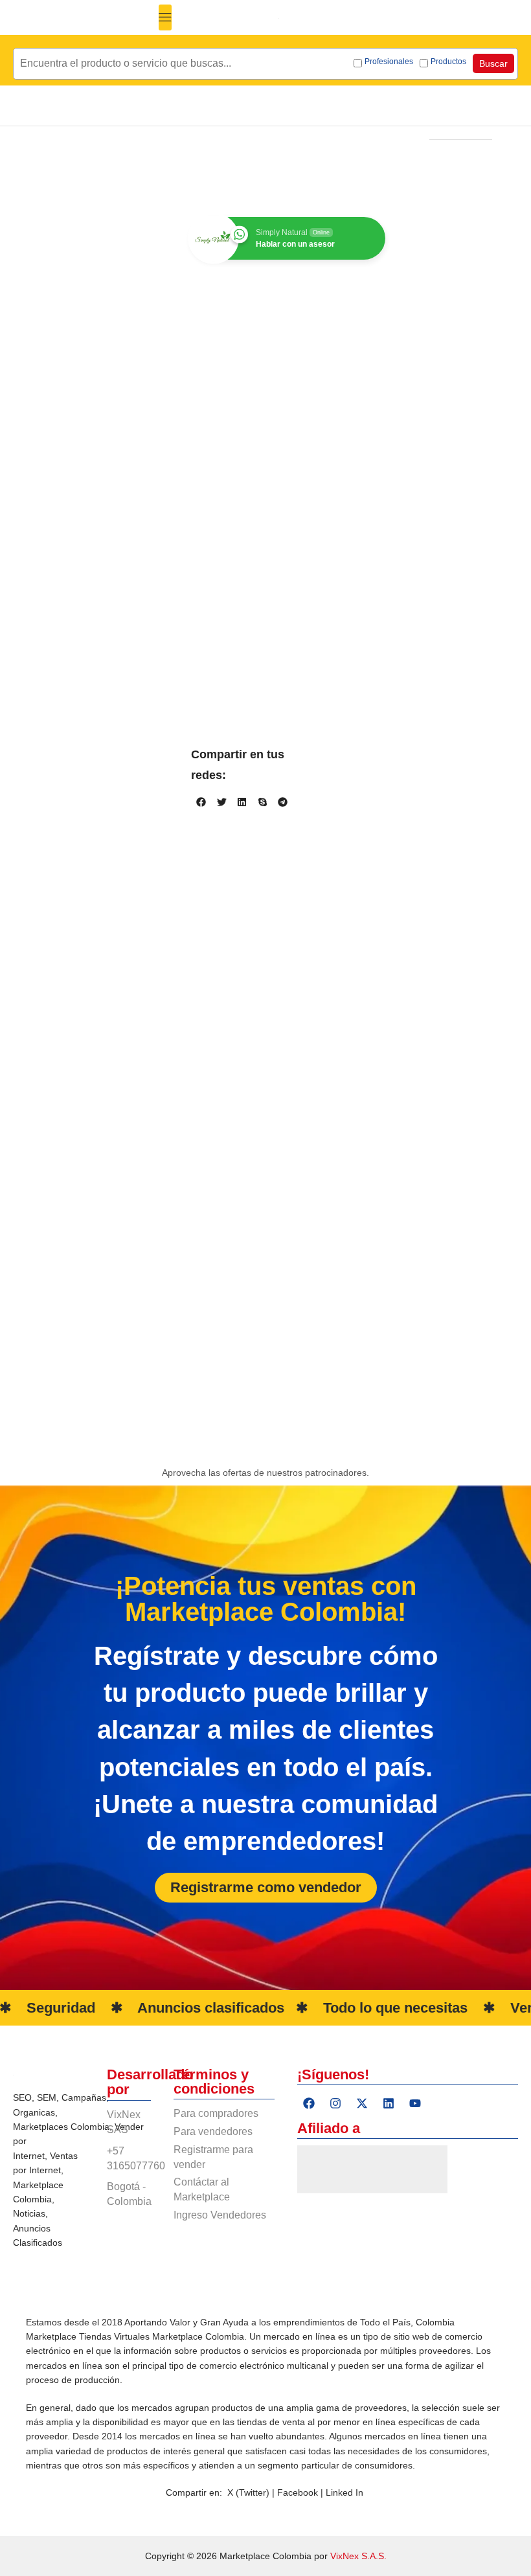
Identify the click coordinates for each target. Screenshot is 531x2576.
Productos (448, 62)
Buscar (493, 63)
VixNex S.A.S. (358, 2556)
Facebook (299, 2492)
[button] (165, 17)
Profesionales (389, 62)
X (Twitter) (248, 2492)
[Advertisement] (265, 1375)
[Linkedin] (389, 2103)
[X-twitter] (362, 2103)
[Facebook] (309, 2103)
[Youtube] (415, 2103)
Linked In (345, 2492)
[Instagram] (335, 2103)
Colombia (90, 2127)
